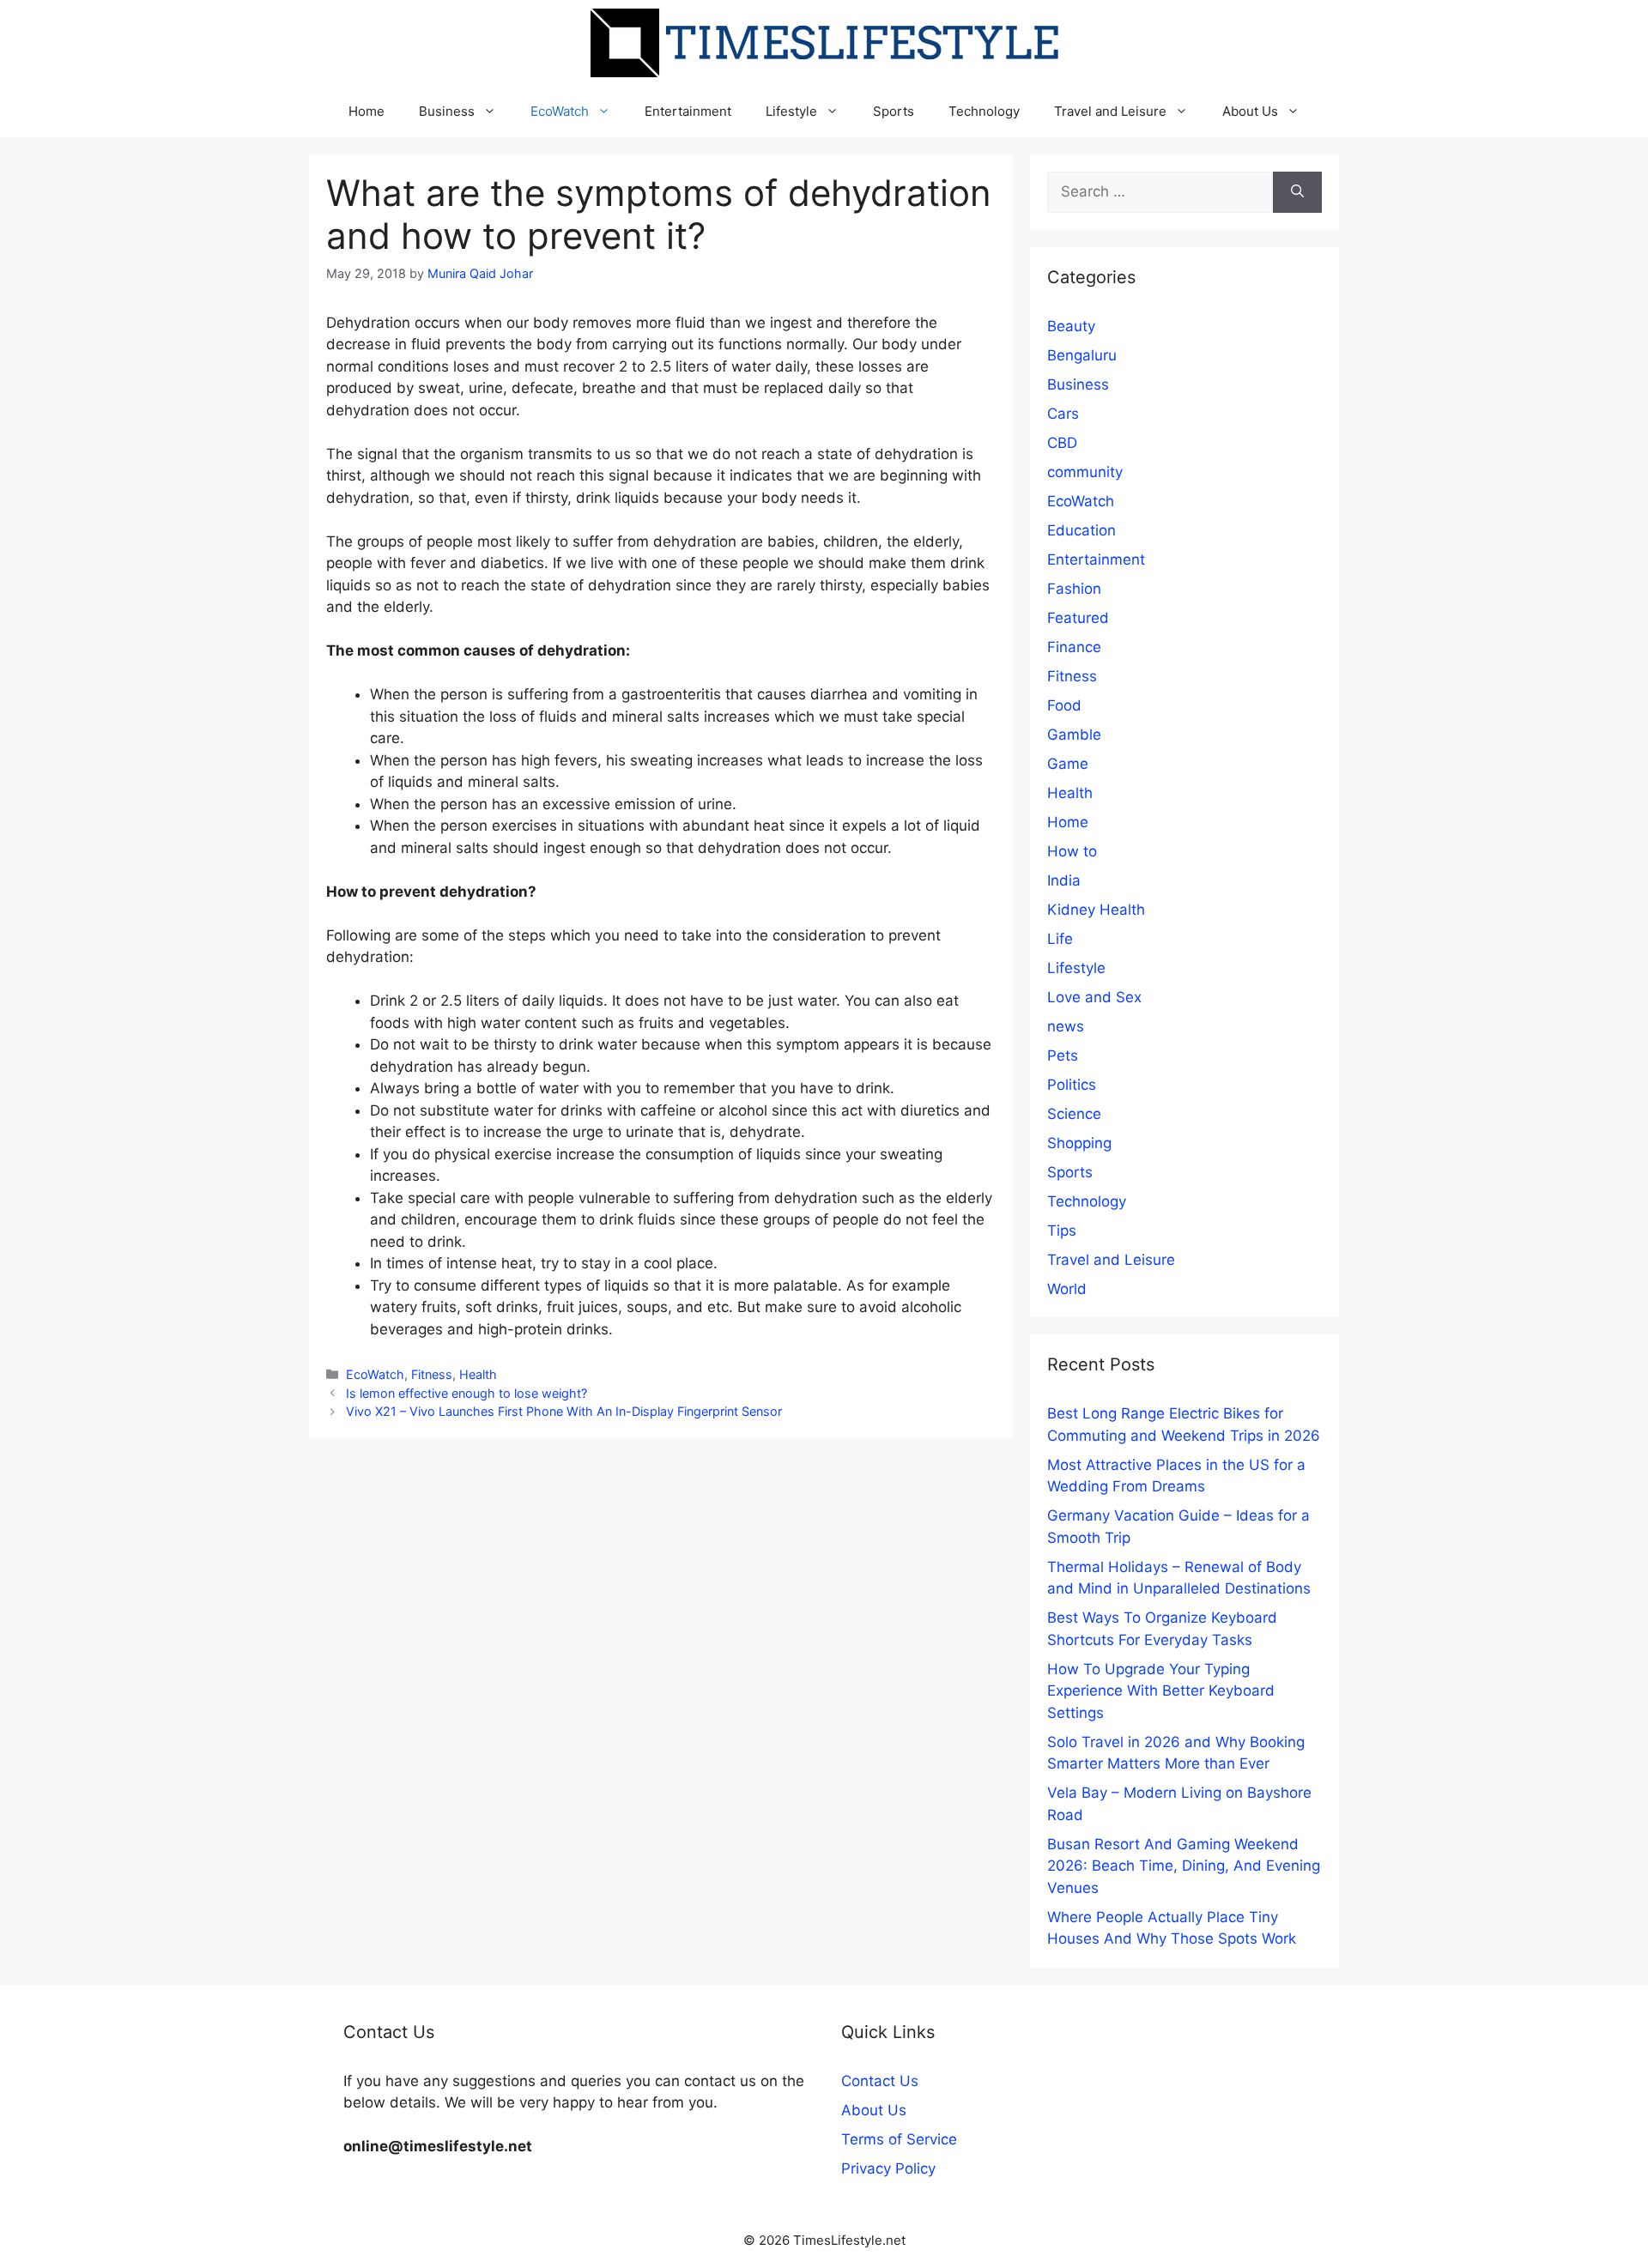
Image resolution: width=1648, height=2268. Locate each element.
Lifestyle (791, 111)
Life (1060, 939)
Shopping (1079, 1143)
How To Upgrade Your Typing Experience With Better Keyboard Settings (1161, 1691)
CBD (1062, 443)
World (1067, 1289)
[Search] (1297, 192)
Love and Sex (1094, 997)
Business (447, 111)
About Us (1250, 111)
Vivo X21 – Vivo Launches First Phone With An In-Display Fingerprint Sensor (564, 1411)
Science (1074, 1114)
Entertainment (688, 111)
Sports (894, 111)
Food (1064, 705)
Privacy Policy (888, 2168)
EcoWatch (560, 111)
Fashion (1074, 589)
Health (478, 1374)
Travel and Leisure (1110, 111)
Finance (1074, 647)
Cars (1063, 414)
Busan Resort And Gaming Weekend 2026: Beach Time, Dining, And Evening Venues (1184, 1866)
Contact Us (880, 2081)
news (1066, 1026)
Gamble (1074, 735)
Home (367, 111)
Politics (1072, 1085)
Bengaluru (1082, 355)
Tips (1062, 1231)
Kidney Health (1096, 910)
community (1085, 472)
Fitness (432, 1374)
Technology (984, 111)
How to (1072, 851)
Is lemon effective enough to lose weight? (467, 1393)
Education (1081, 530)
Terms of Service (899, 2139)
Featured (1078, 618)
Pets (1063, 1055)
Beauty (1071, 326)
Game (1068, 764)
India (1064, 880)
